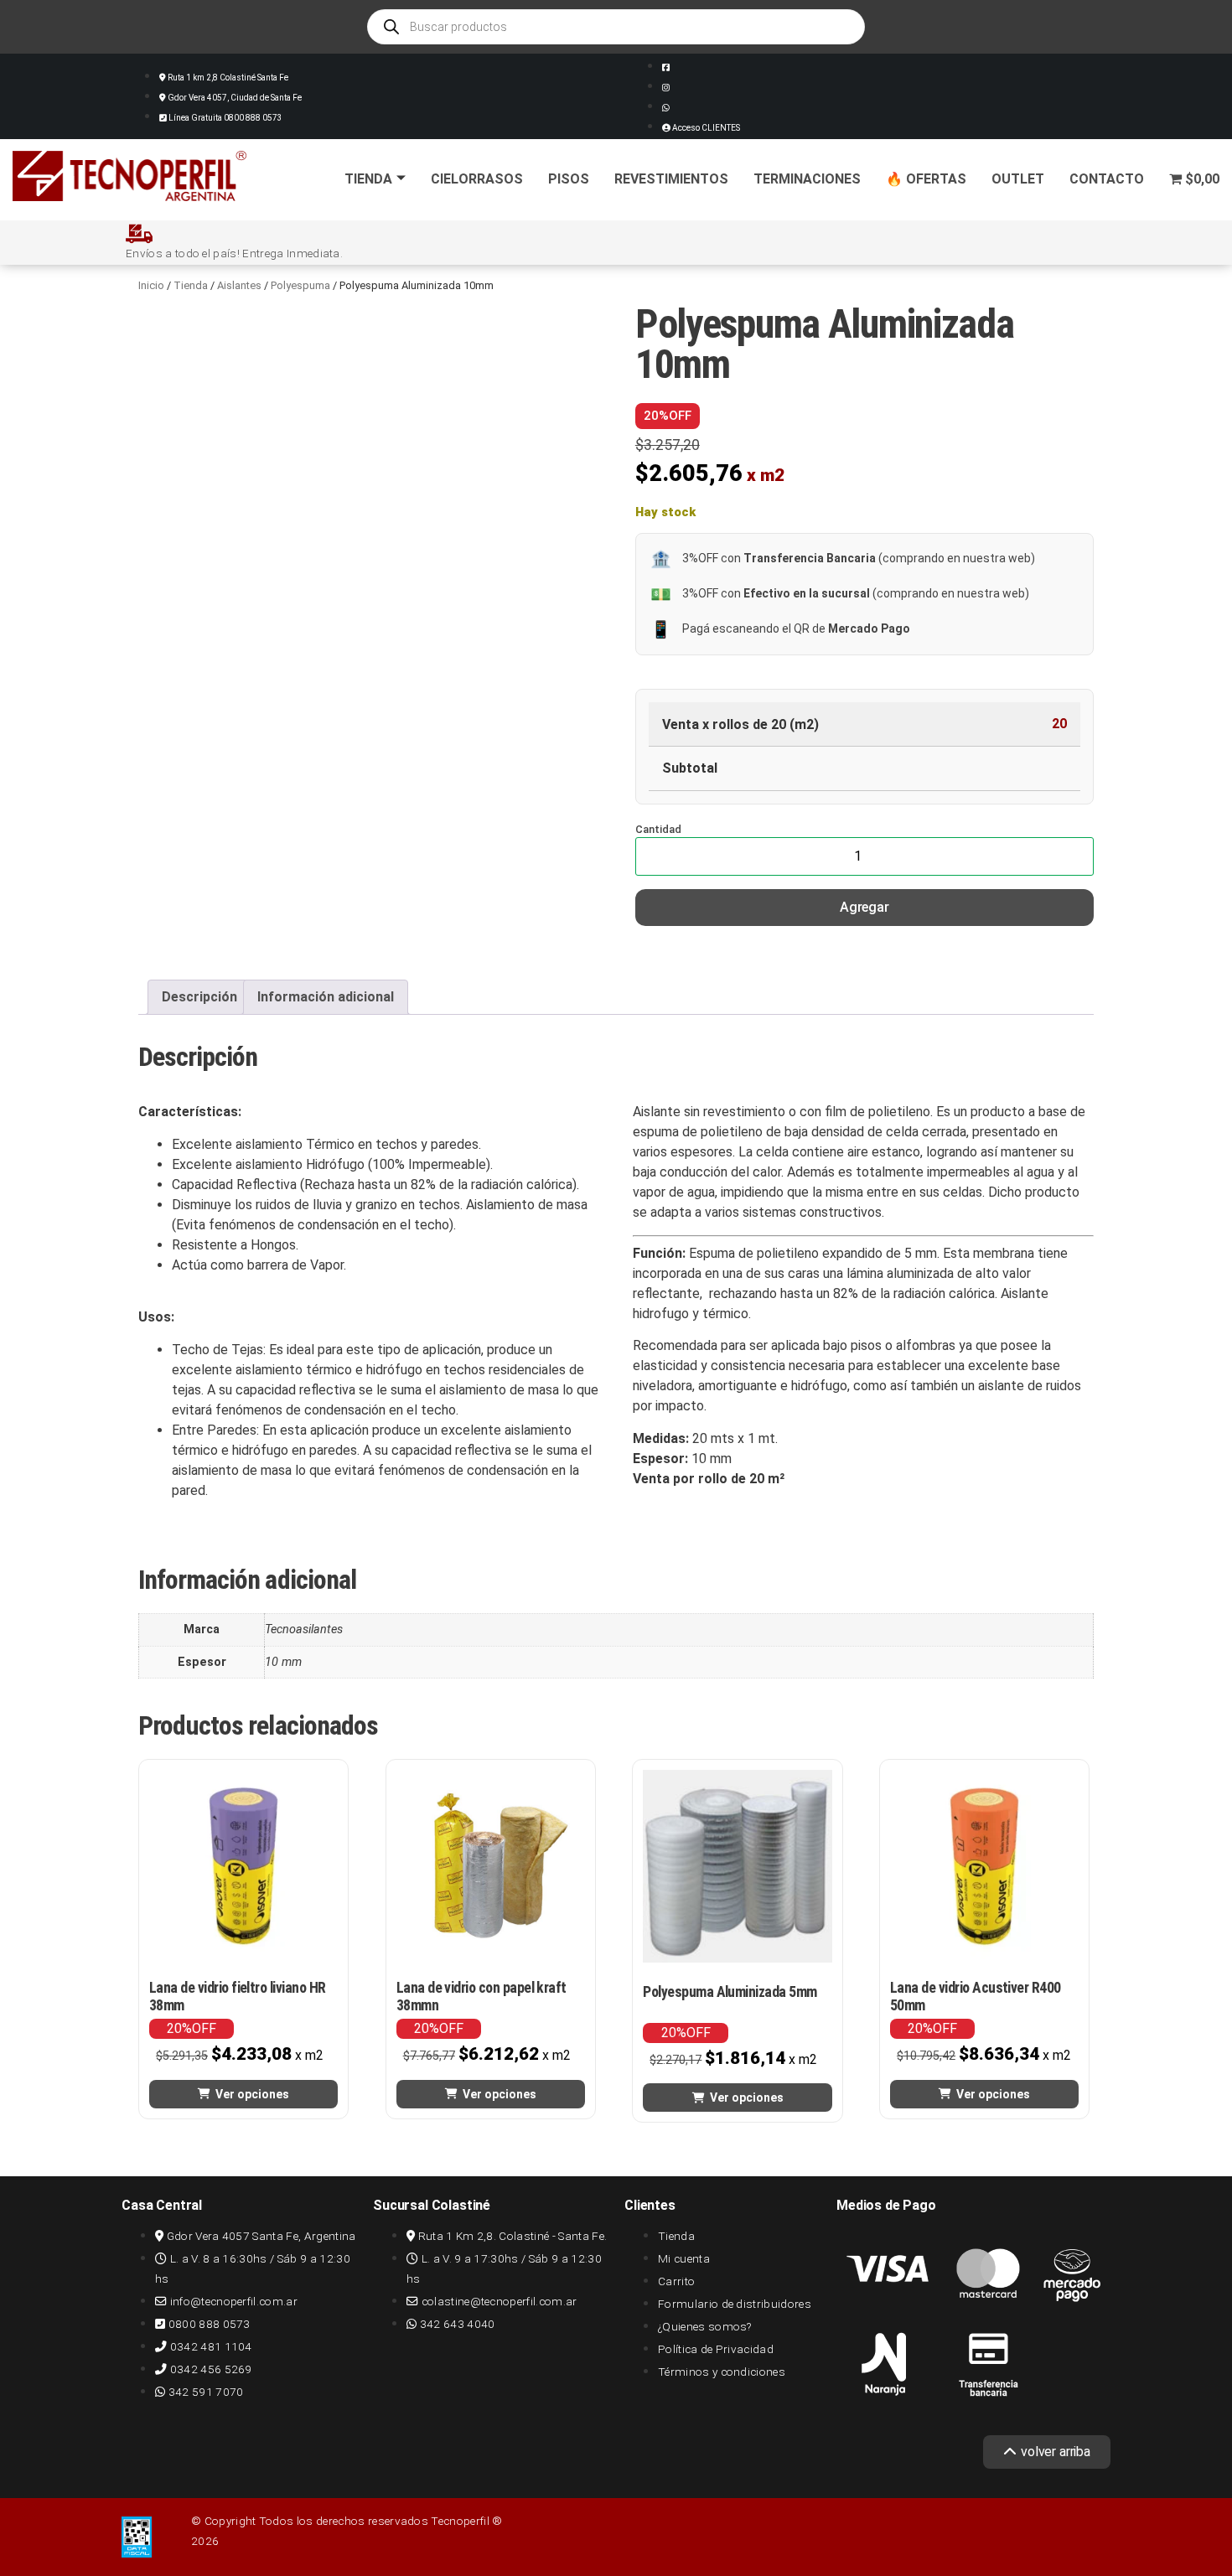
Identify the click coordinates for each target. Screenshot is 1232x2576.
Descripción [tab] (199, 997)
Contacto (1107, 179)
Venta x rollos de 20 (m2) (740, 725)
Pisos (569, 179)
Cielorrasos (477, 179)
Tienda (368, 179)
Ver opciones (252, 2094)
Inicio (151, 285)
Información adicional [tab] (326, 997)
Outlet (1018, 179)
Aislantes (239, 285)
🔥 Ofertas (926, 179)
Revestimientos (671, 179)
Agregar (864, 907)
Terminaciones (807, 179)
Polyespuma (300, 285)
